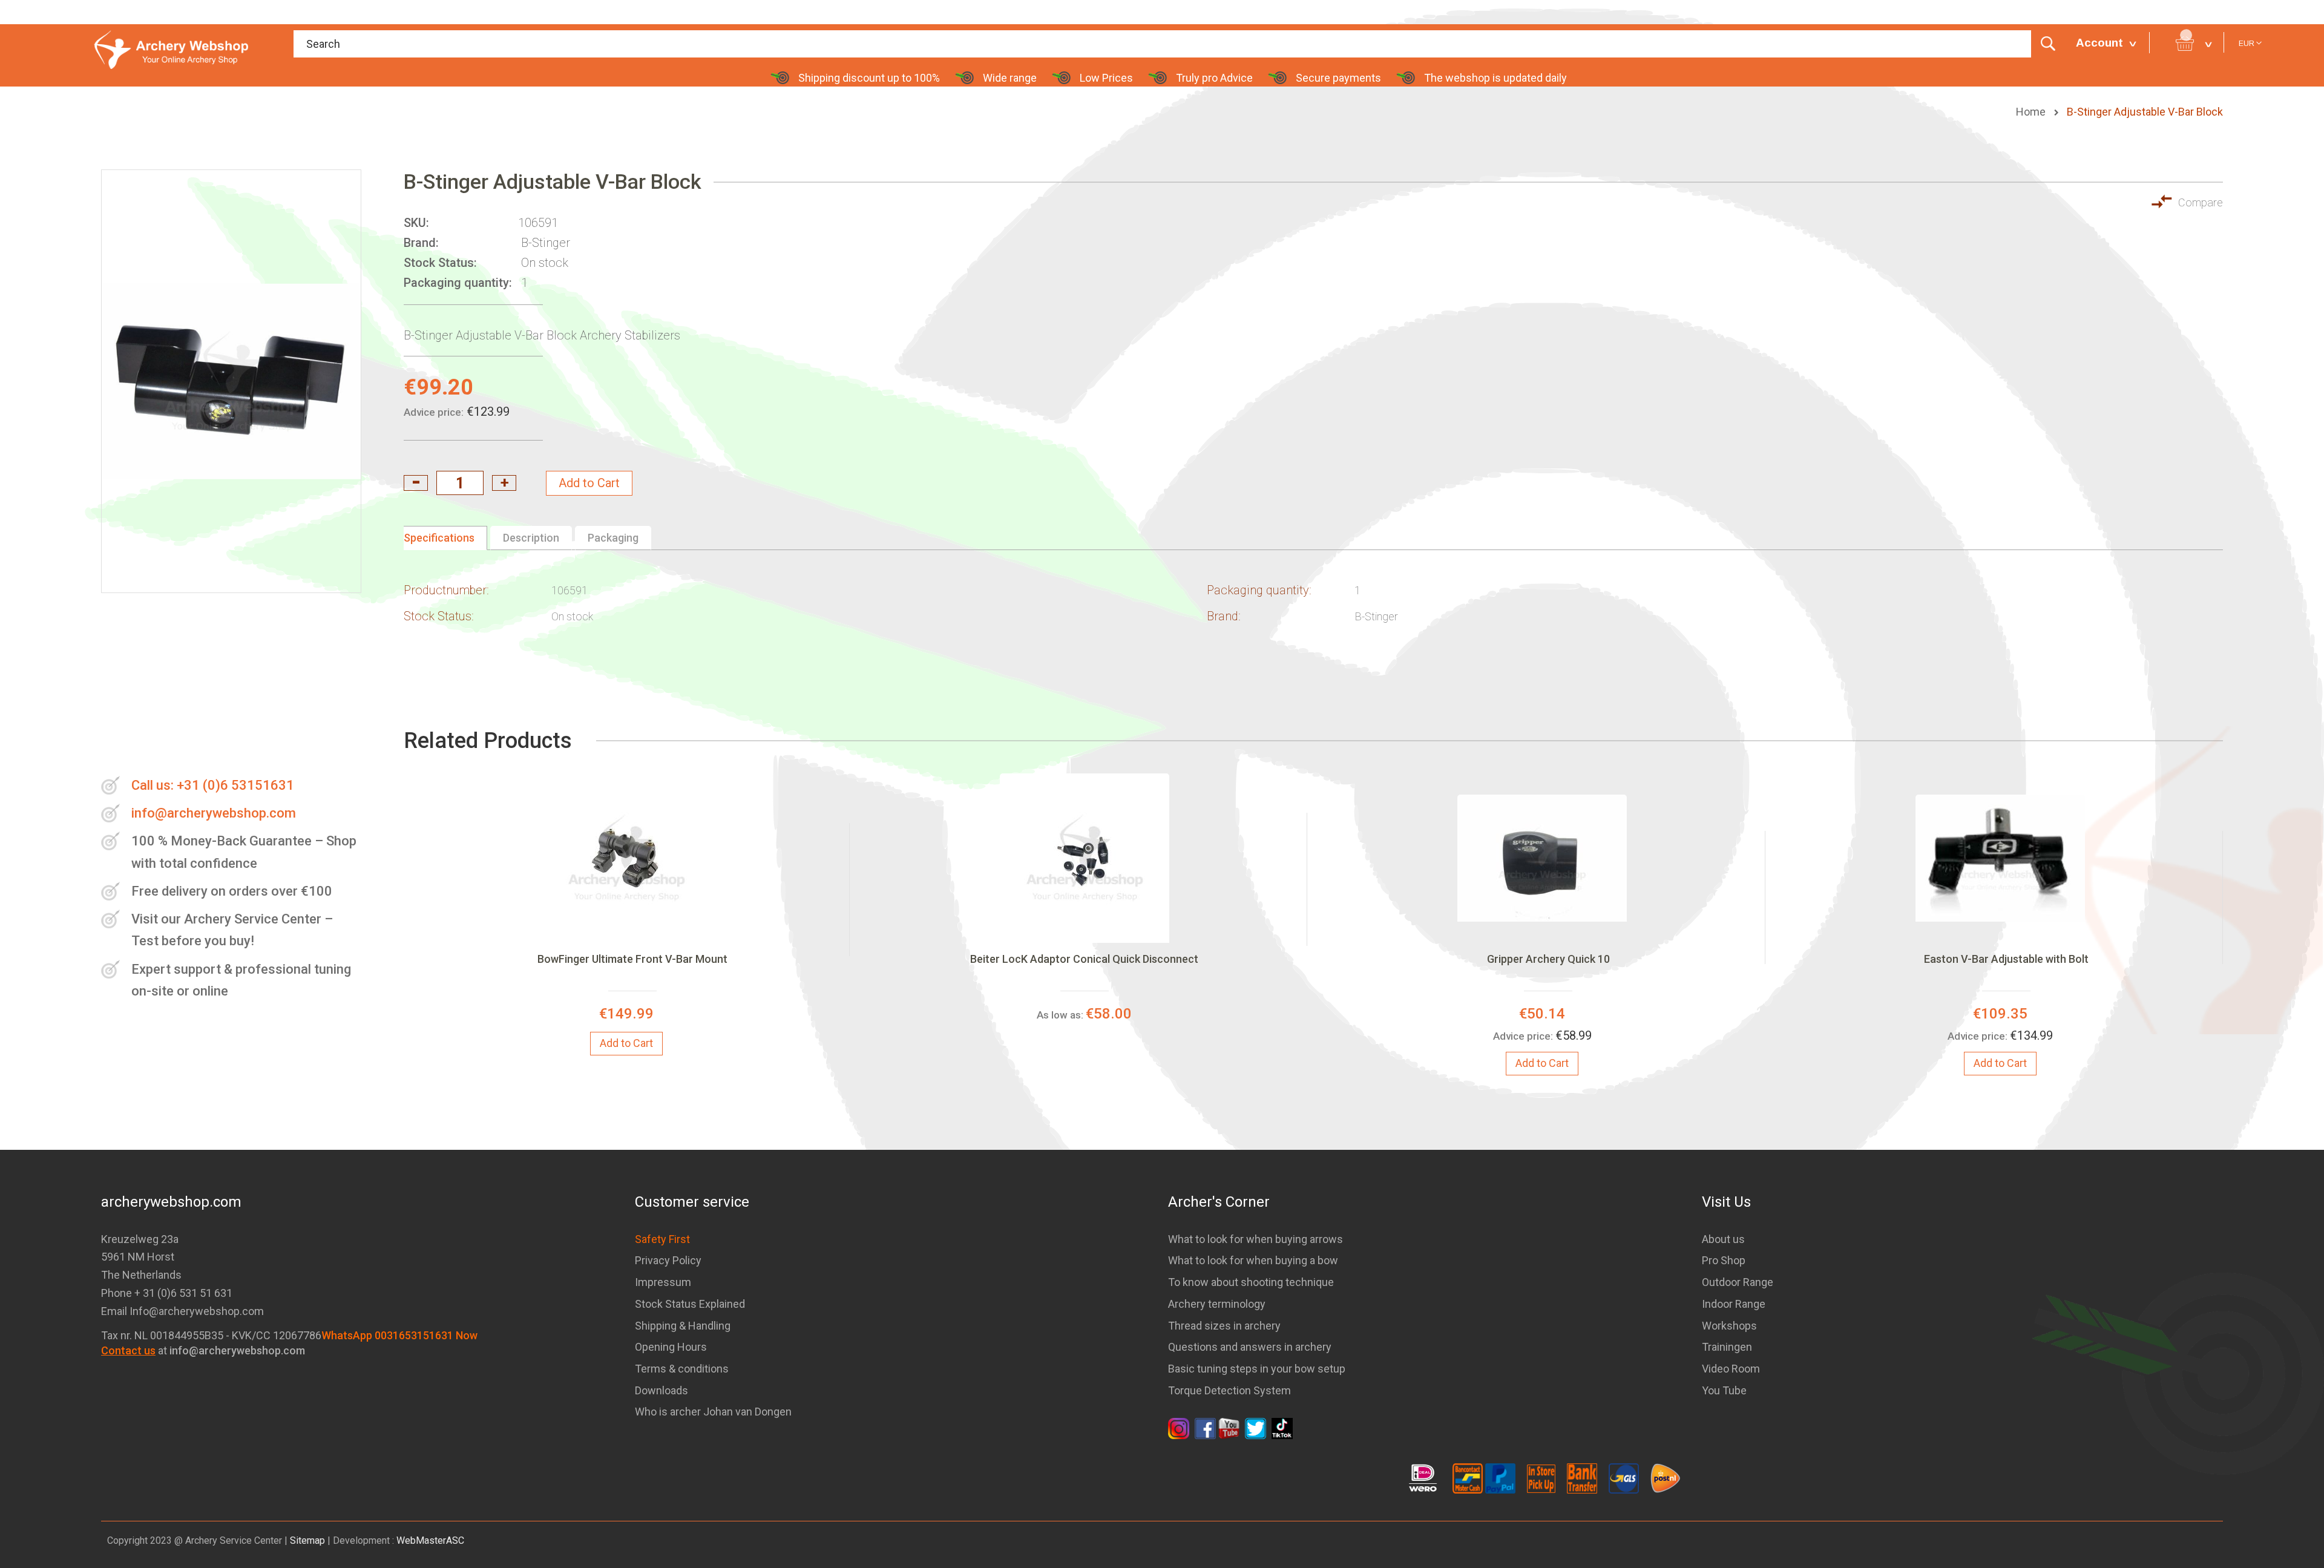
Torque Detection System (1229, 1390)
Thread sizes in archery (1224, 1326)
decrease (416, 483)
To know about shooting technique (1251, 1282)
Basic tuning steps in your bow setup (1257, 1369)
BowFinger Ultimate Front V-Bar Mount (632, 959)
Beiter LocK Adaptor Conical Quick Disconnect (1084, 959)
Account (2099, 43)
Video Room (1731, 1369)
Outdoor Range (1738, 1282)
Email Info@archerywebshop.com (182, 1311)
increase (504, 483)
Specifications (439, 538)
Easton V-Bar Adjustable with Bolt (2006, 959)
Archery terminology (1217, 1304)
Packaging (613, 538)
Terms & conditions (682, 1369)
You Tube (1724, 1390)
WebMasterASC (430, 1540)
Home (2032, 112)
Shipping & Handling (683, 1326)
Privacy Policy (668, 1260)
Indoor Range (1734, 1304)
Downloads (661, 1390)
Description (531, 538)
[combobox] (1179, 44)
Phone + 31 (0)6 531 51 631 (167, 1293)
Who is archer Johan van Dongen (713, 1412)
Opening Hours (671, 1347)
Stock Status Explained (690, 1304)
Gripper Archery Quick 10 (1548, 959)
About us (1723, 1239)
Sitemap (307, 1540)
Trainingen (1727, 1347)
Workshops (1729, 1326)
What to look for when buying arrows (1256, 1239)
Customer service (692, 1202)
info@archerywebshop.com (214, 813)
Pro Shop (1724, 1260)
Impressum (663, 1282)
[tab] (445, 538)
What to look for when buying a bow (1253, 1260)
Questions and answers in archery (1250, 1347)
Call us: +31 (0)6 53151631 (213, 785)
